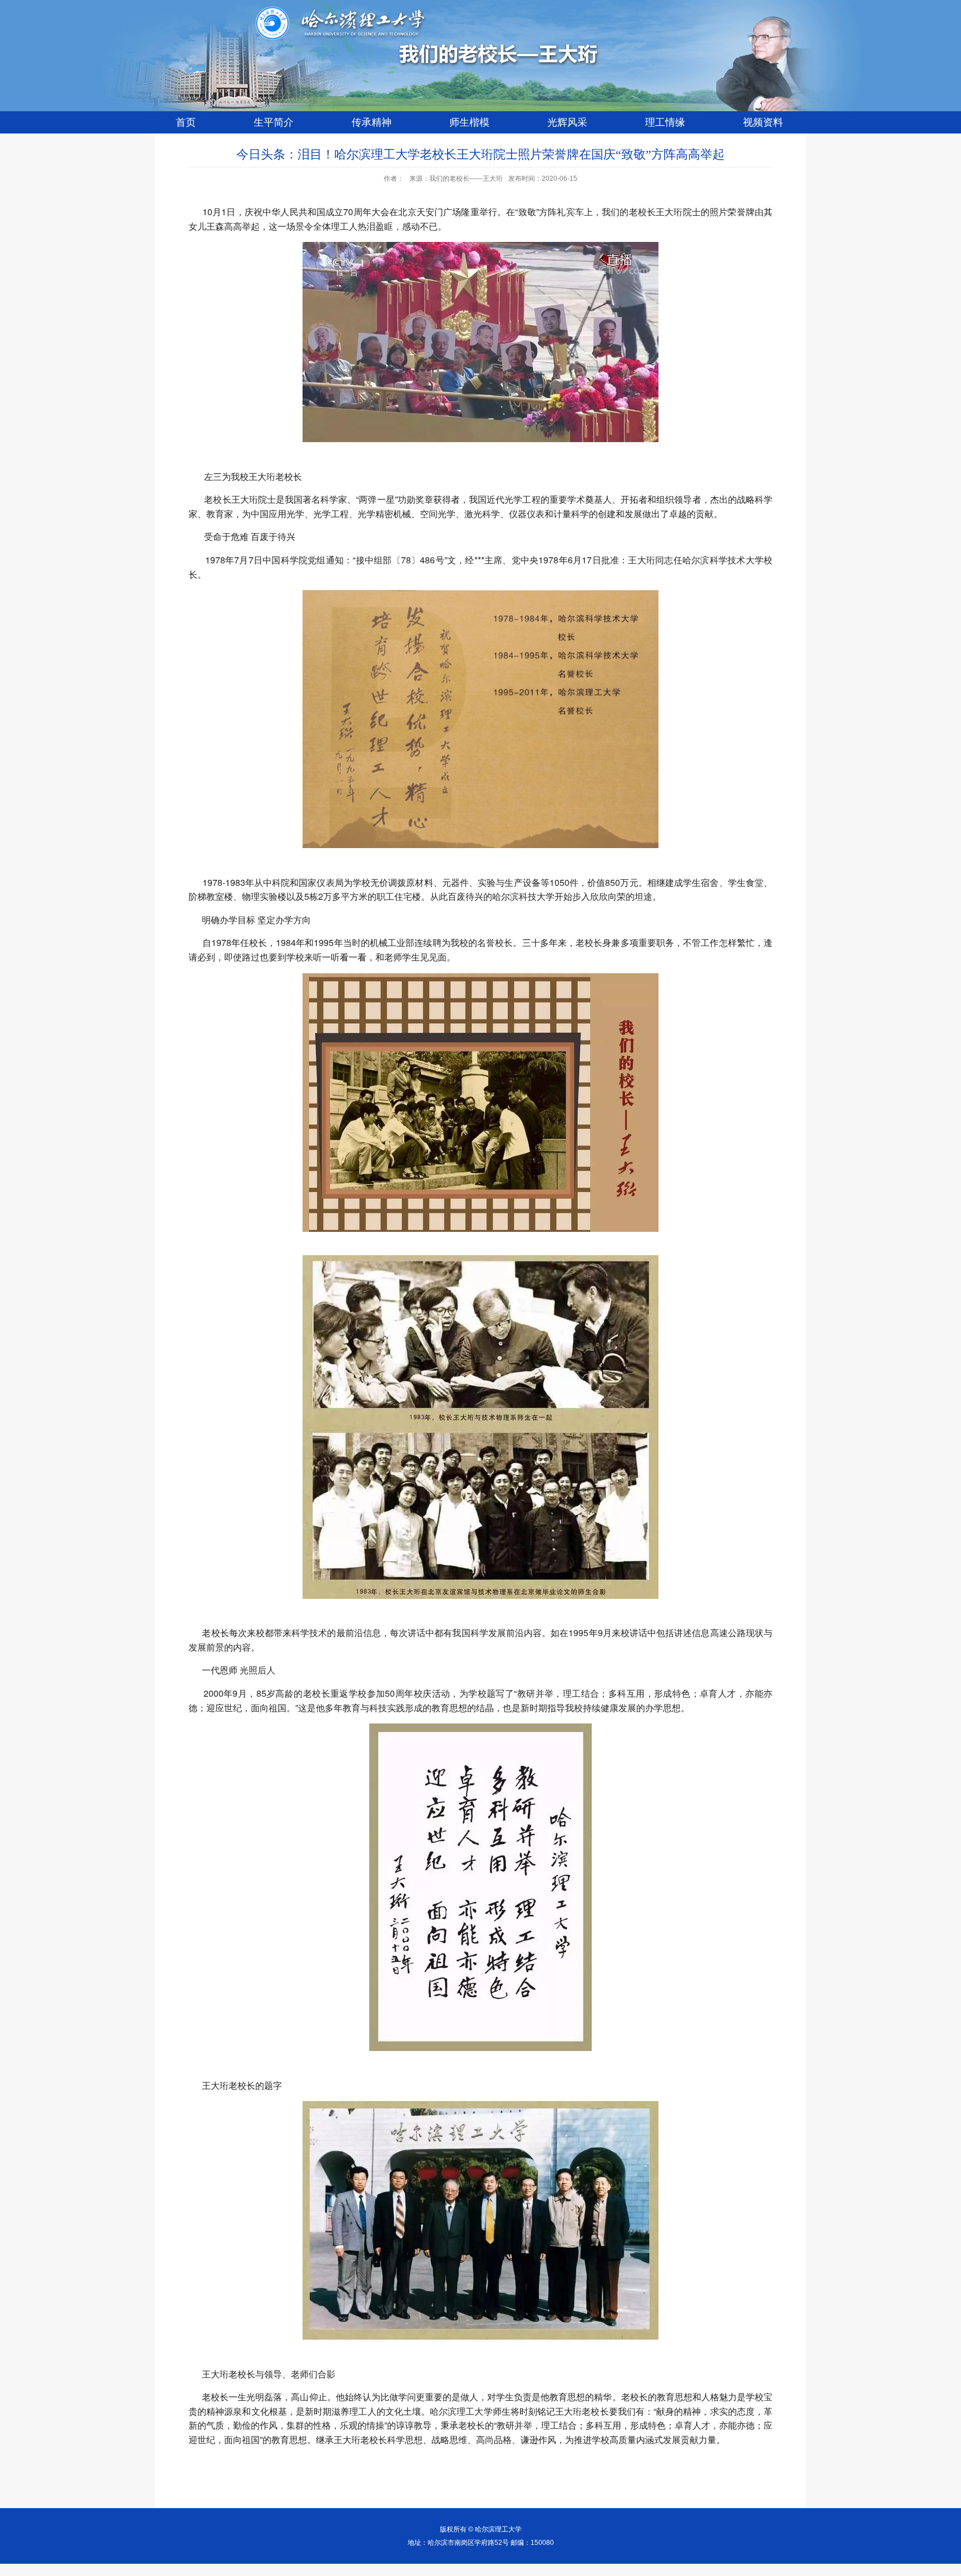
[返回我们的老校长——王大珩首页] (374, 64)
